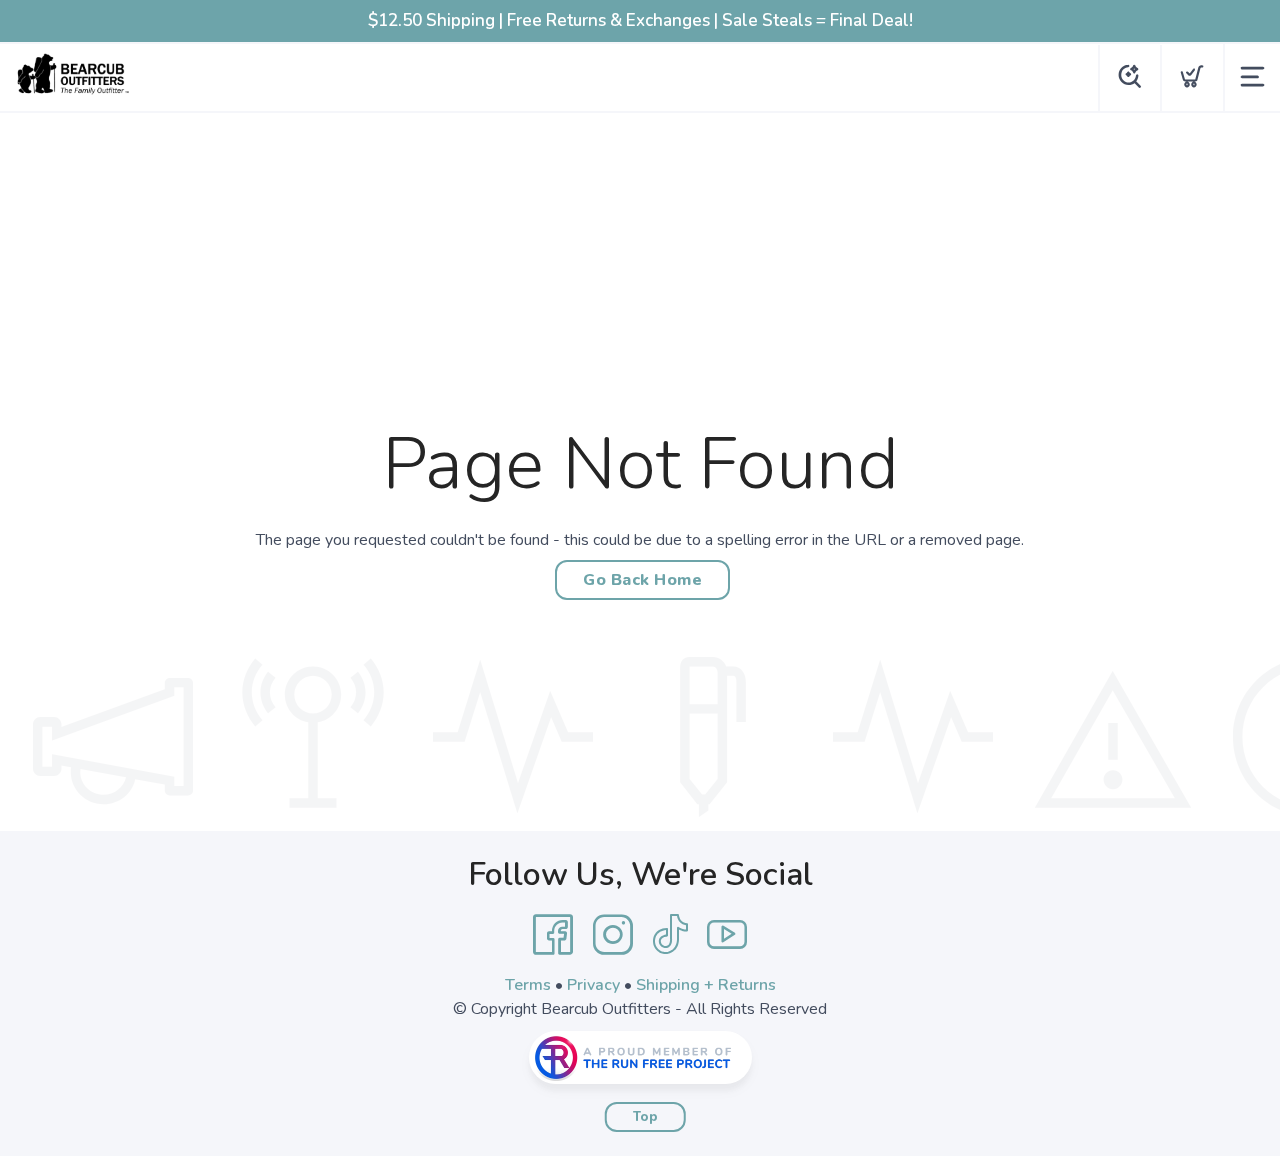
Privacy (593, 985)
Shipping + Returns (706, 985)
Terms (528, 985)
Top (645, 1117)
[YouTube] (727, 935)
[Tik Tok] (670, 935)
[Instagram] (613, 935)
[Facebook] (553, 935)
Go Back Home (642, 580)
